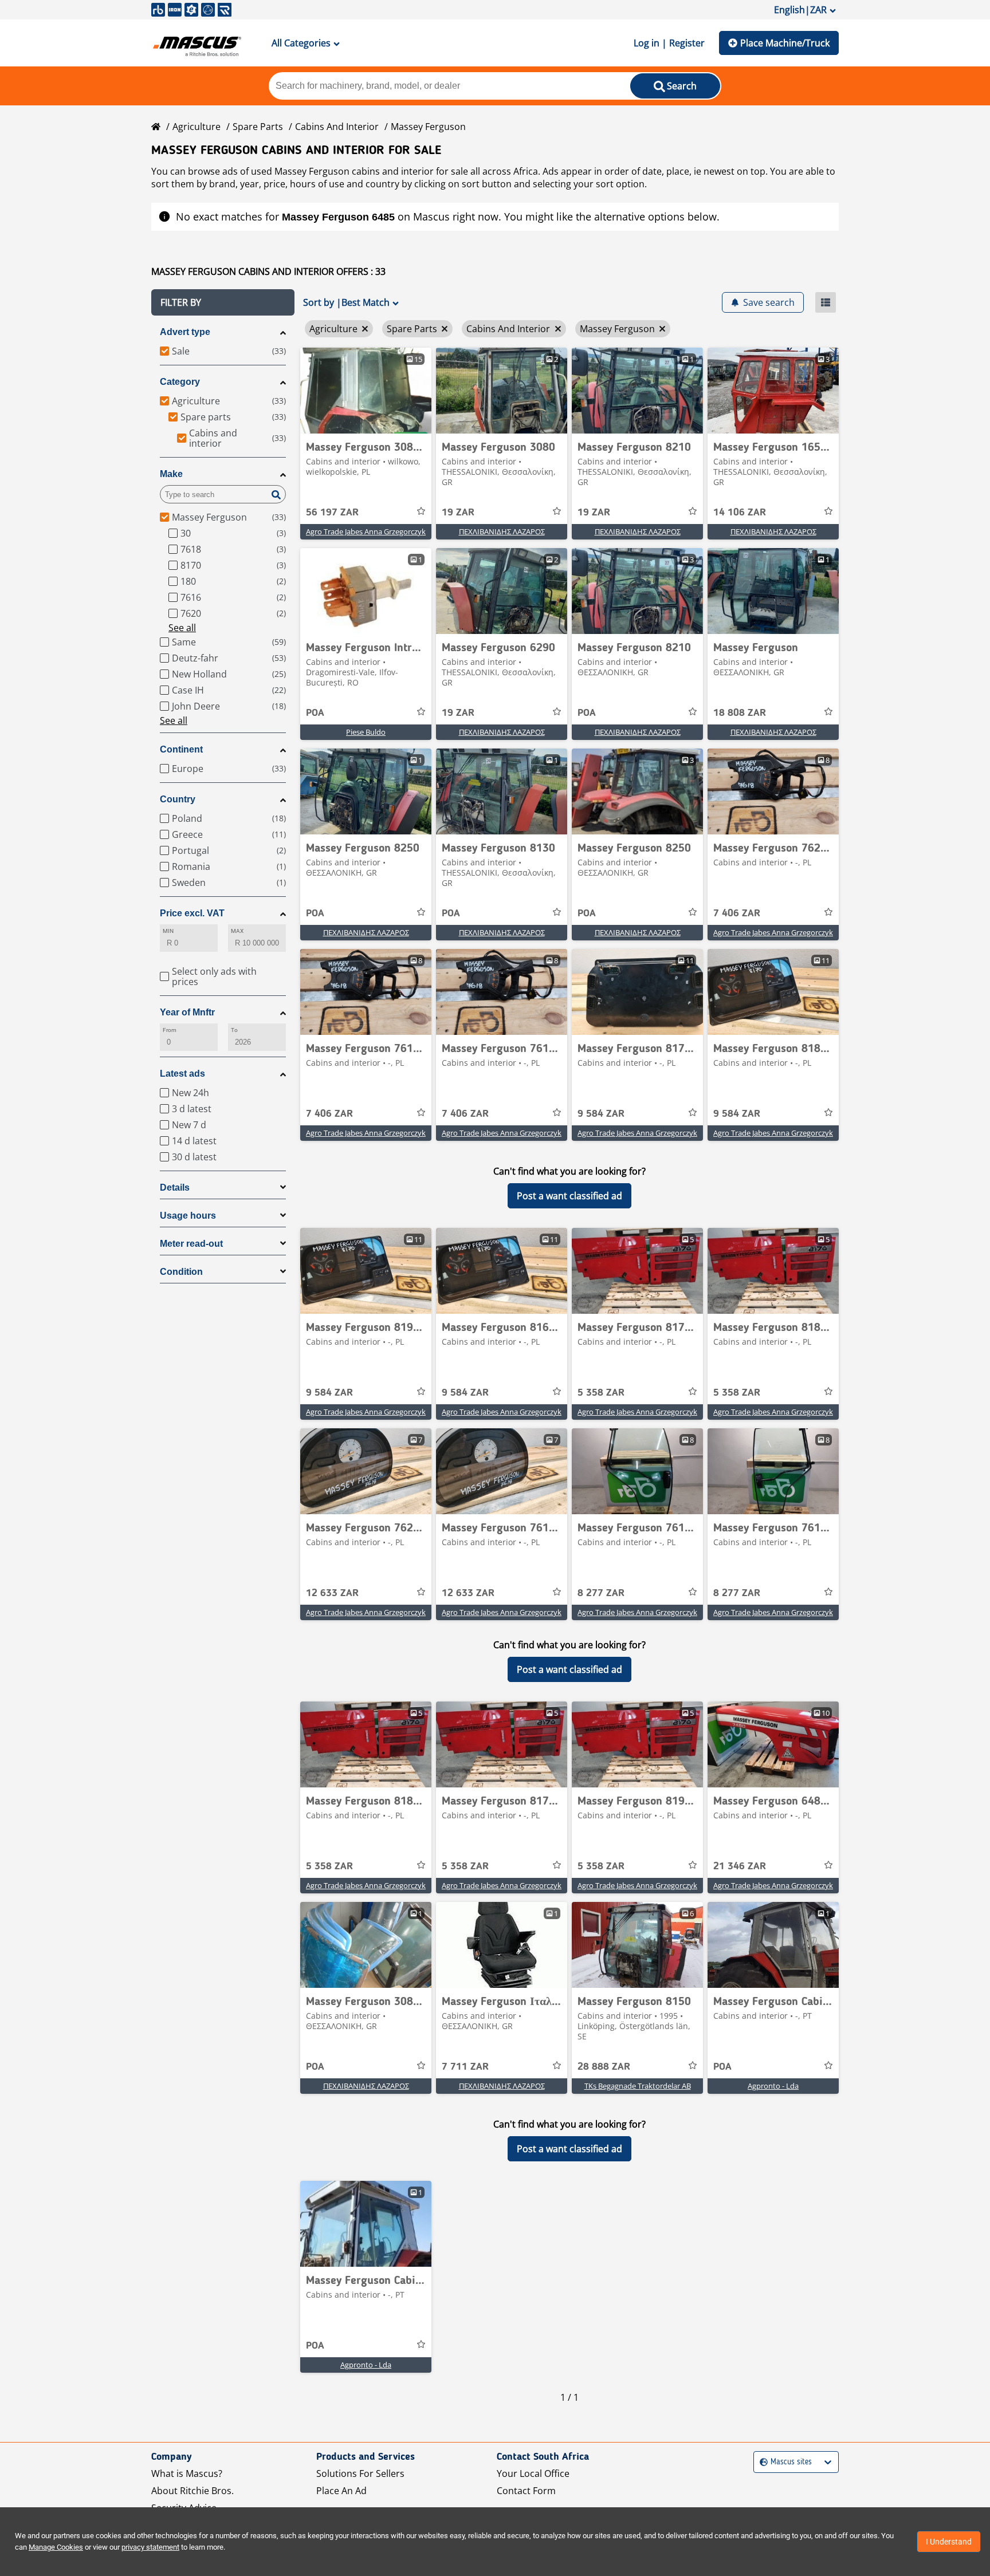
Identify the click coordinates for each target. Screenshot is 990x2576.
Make (171, 474)
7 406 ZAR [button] (737, 913)
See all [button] (182, 628)
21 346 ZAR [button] (740, 1866)
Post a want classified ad (569, 1196)
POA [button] (315, 713)
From (170, 1030)
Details (175, 1187)
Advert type (185, 332)
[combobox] (761, 2462)
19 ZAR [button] (458, 513)
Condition (181, 1272)
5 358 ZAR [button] (601, 1393)
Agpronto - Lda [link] (773, 2086)
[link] (366, 391)
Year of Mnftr (187, 1012)
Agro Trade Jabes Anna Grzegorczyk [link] (366, 531)
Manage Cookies (56, 2547)
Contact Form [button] (526, 2491)
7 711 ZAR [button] (465, 2067)
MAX (237, 931)
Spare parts (258, 127)
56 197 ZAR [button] (332, 513)
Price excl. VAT (192, 913)
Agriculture (197, 127)
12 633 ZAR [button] (332, 1593)
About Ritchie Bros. (192, 2491)
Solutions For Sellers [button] (360, 2473)
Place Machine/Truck (785, 43)
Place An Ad (341, 2491)
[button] (223, 302)
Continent (181, 749)
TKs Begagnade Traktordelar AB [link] (638, 2086)
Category (180, 382)
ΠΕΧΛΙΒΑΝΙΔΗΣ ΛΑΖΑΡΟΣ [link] (502, 531)
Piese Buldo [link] (366, 732)
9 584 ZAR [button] (601, 1114)
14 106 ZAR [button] (740, 513)
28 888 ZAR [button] (604, 2067)
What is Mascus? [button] (187, 2473)
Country (178, 799)
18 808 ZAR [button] (740, 713)
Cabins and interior (337, 127)
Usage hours (188, 1216)
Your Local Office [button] (533, 2473)
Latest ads (182, 1074)
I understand (949, 2542)
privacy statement (150, 2547)
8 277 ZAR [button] (601, 1593)
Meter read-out (191, 1244)
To (234, 1030)
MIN (168, 931)
